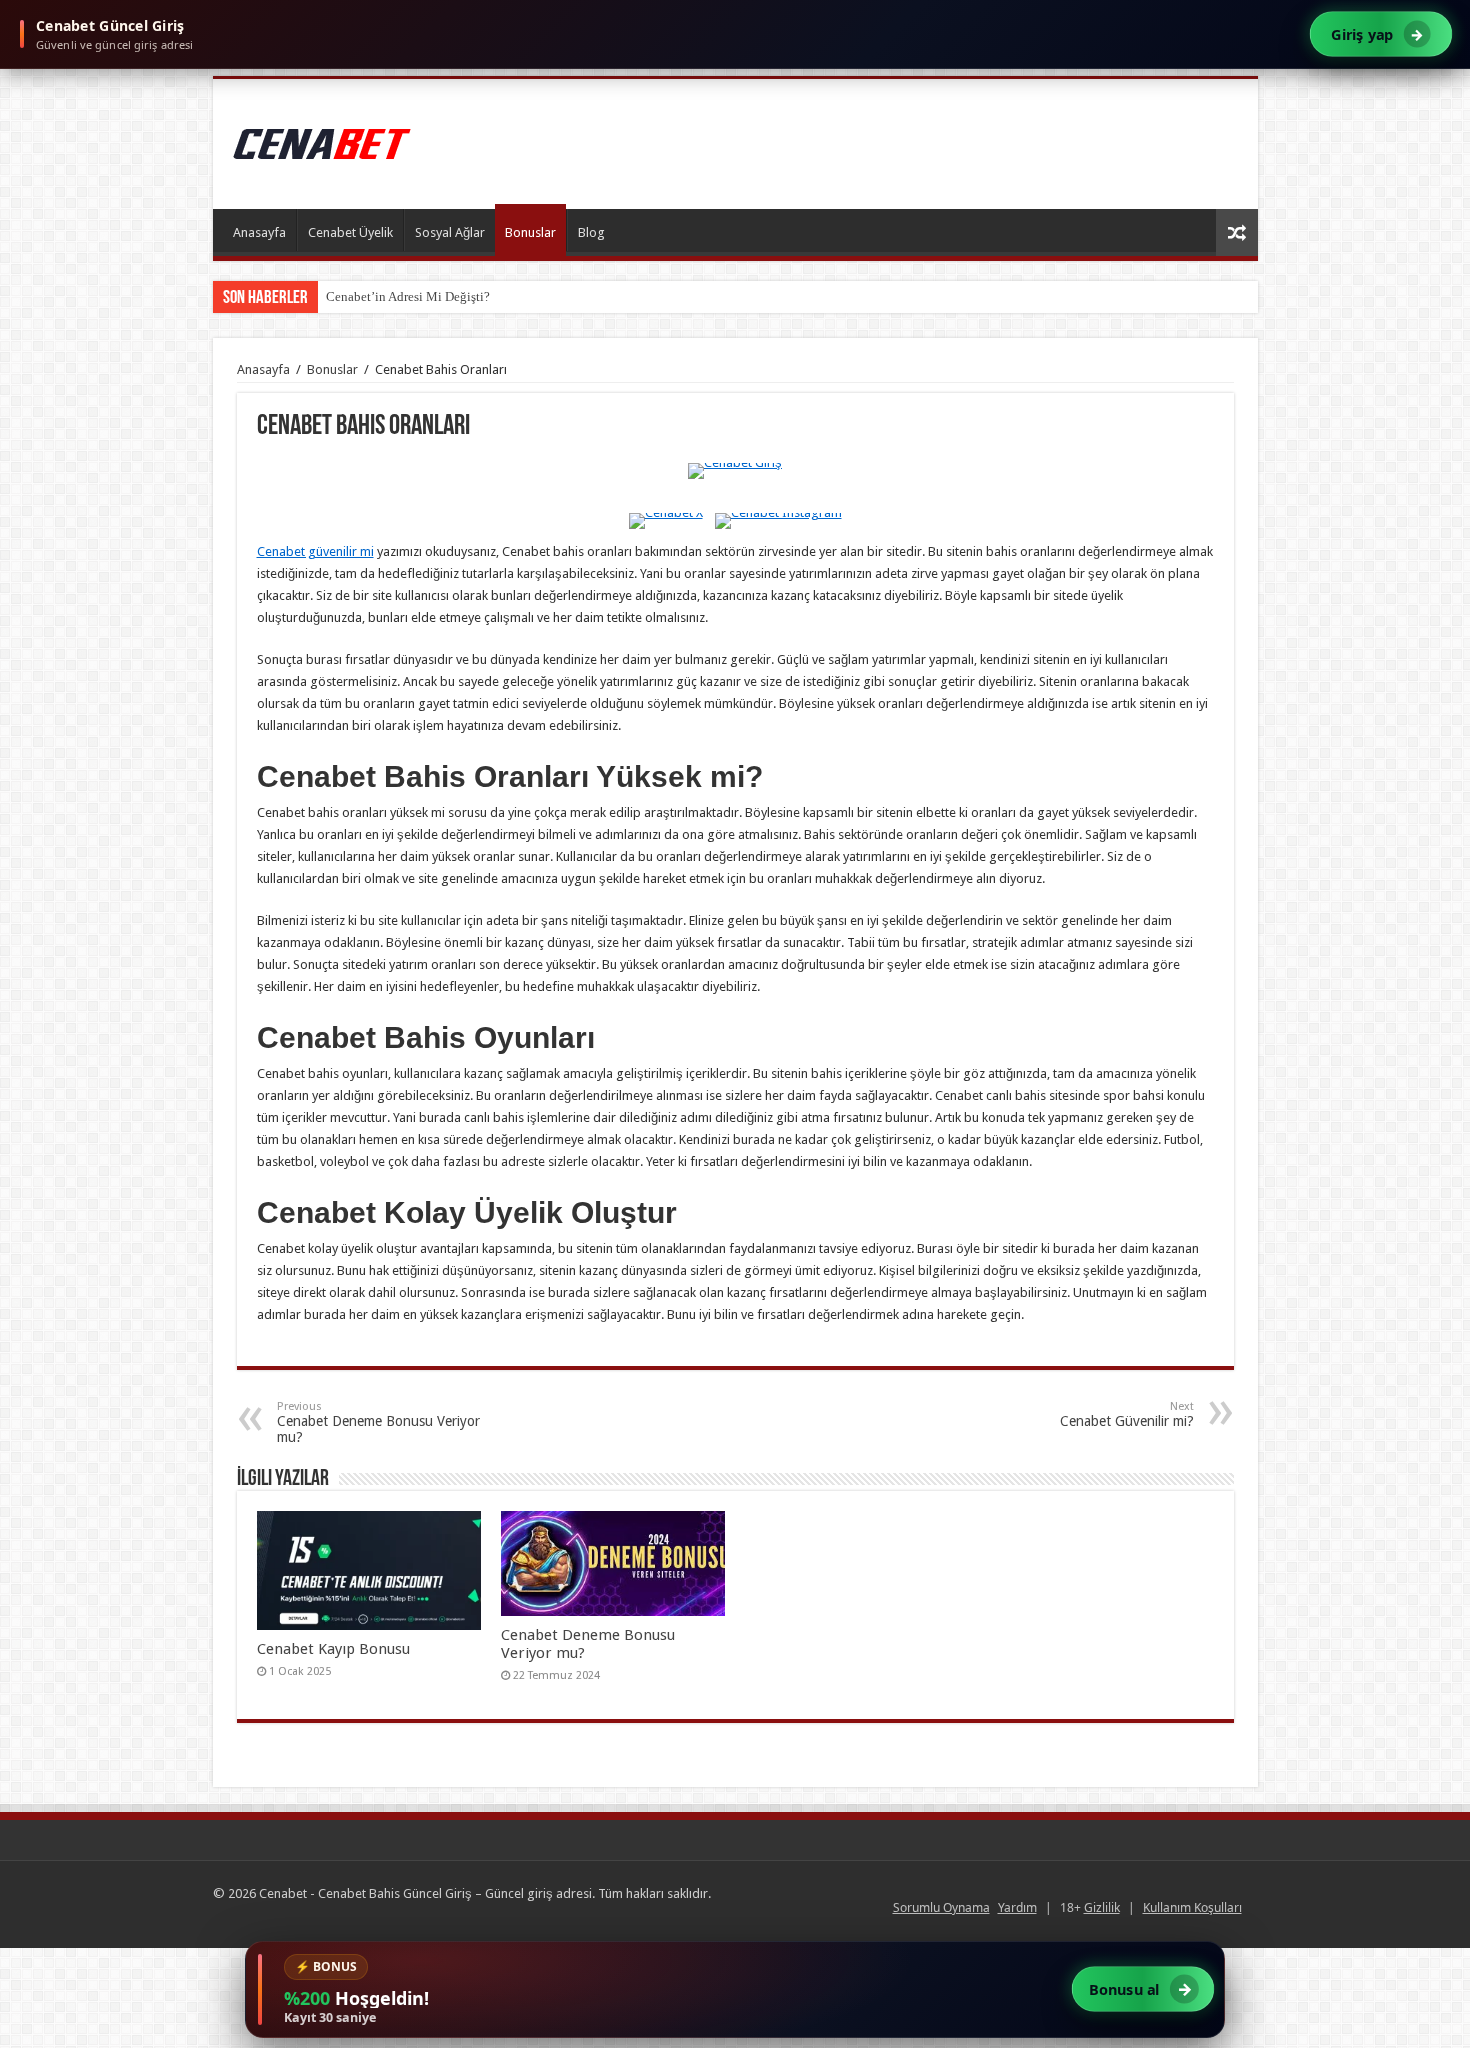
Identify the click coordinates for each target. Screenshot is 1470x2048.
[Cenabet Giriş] (735, 482)
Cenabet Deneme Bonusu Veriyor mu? (378, 1422)
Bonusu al (1141, 1989)
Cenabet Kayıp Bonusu (333, 1649)
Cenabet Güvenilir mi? (1127, 1414)
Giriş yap (1378, 33)
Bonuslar (530, 232)
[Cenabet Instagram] (778, 521)
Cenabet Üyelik (350, 232)
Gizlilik (1102, 1907)
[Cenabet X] (666, 521)
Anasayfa (259, 232)
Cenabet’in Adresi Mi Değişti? (408, 296)
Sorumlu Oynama (941, 1907)
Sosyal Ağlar (450, 232)
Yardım (1017, 1907)
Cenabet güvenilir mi (315, 551)
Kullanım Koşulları (1192, 1907)
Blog (591, 232)
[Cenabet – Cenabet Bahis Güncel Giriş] (323, 140)
